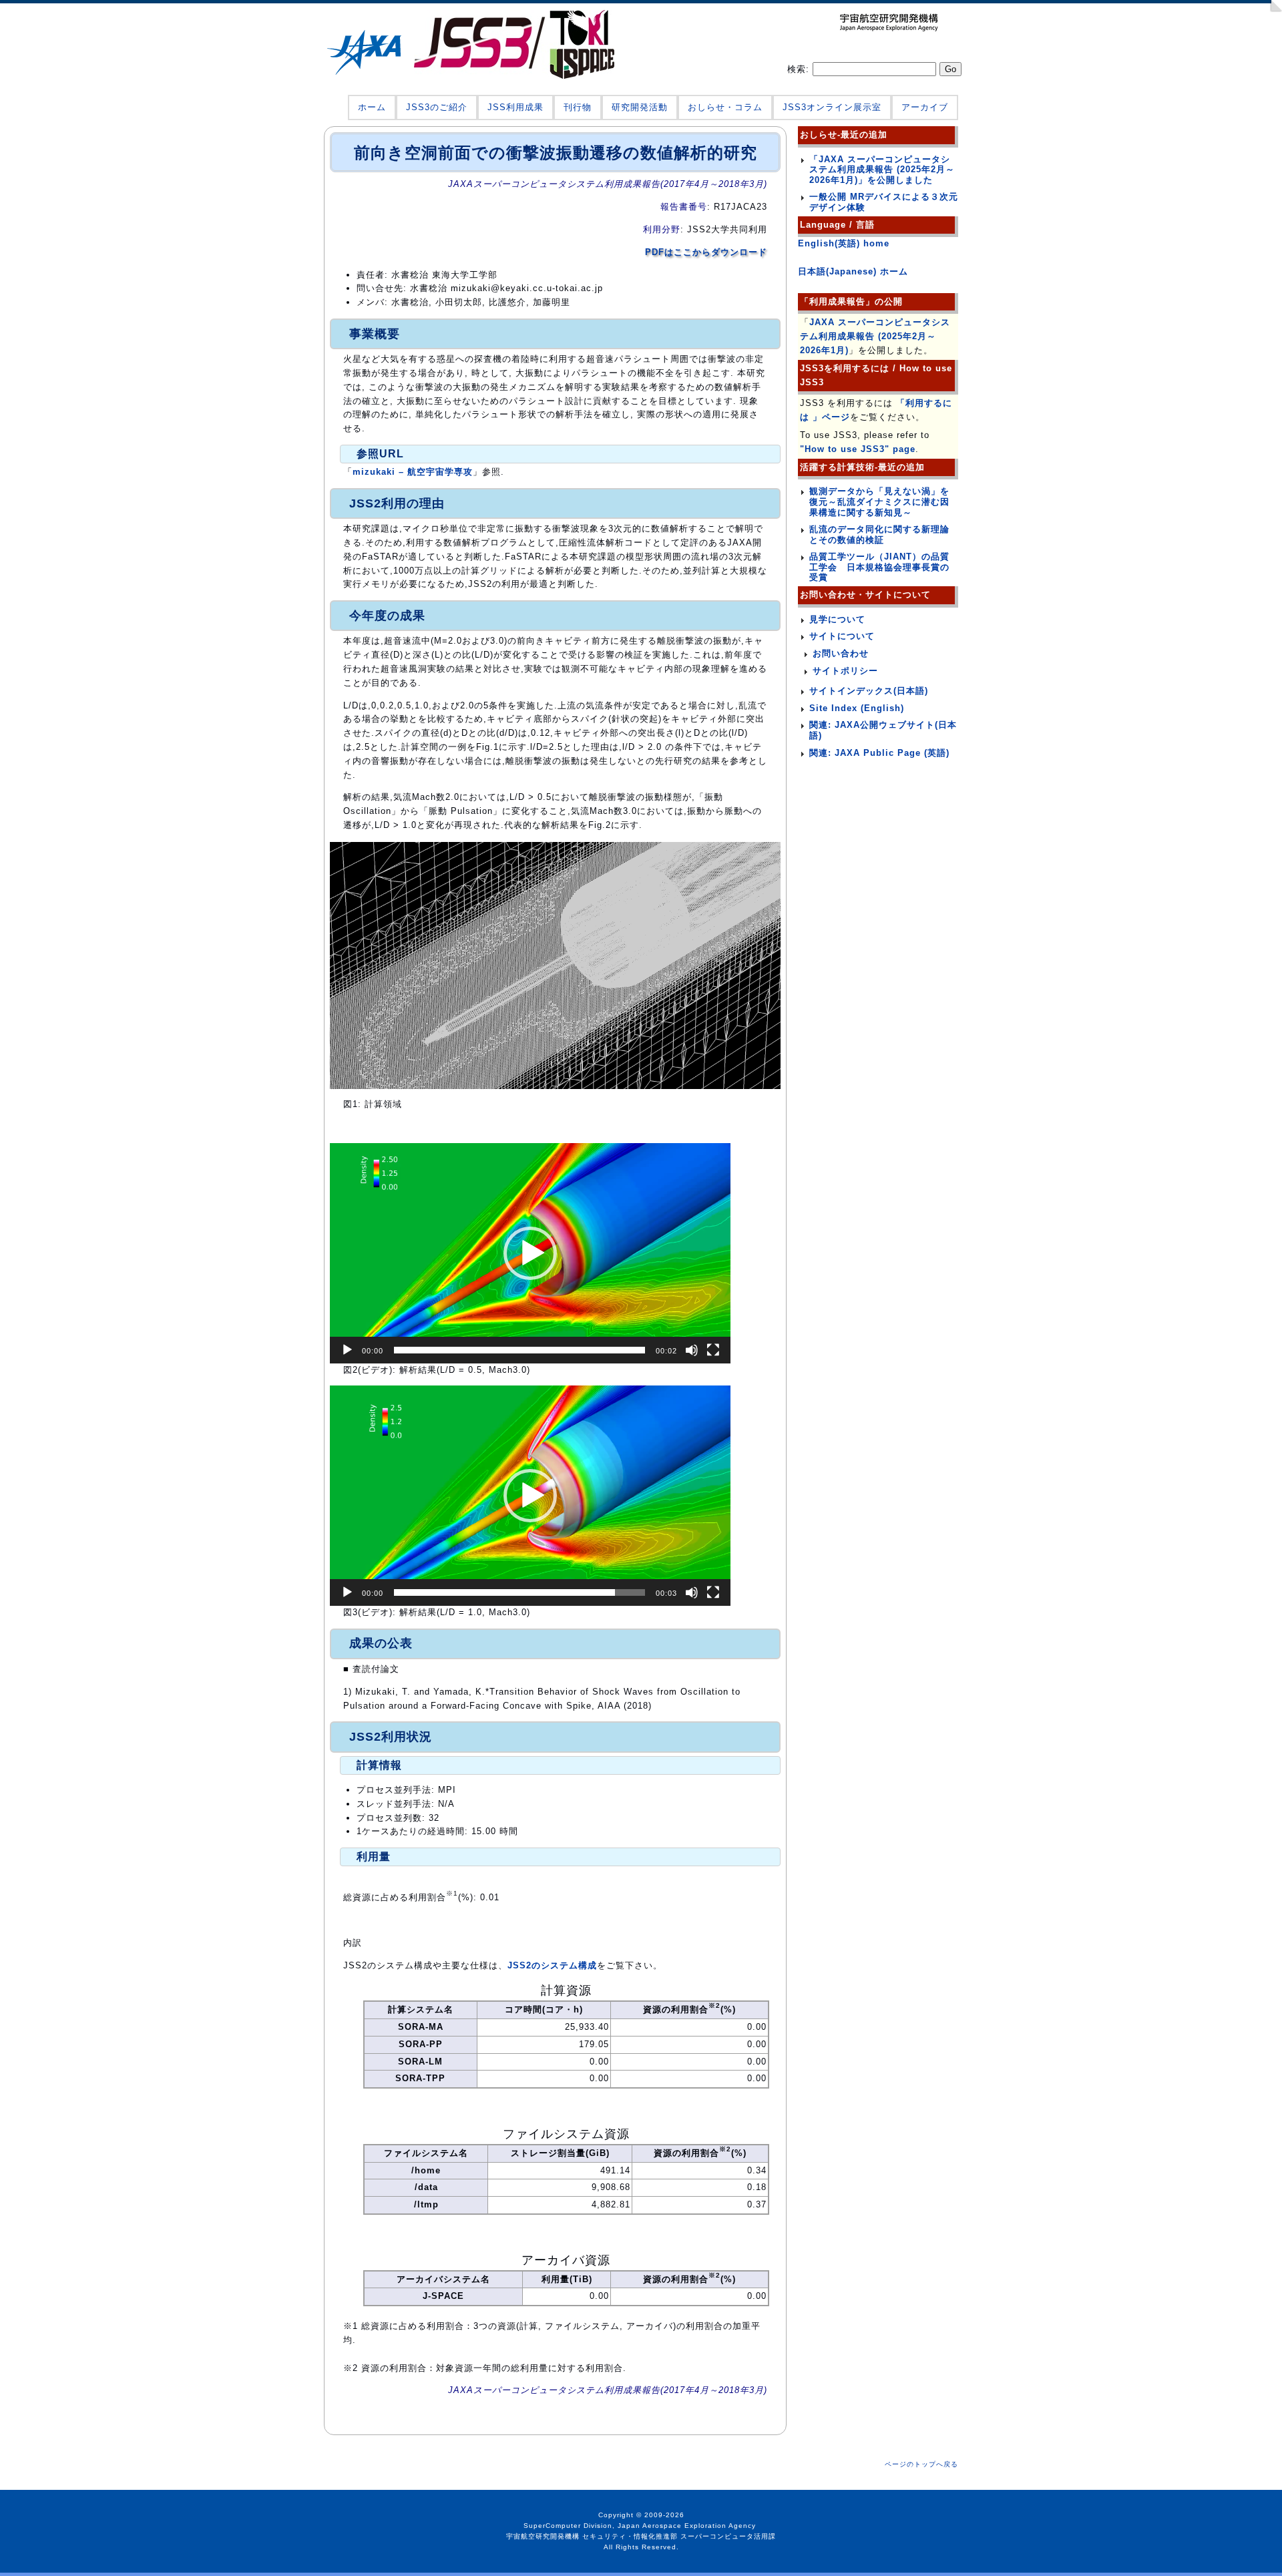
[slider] (519, 1350)
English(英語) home (844, 243)
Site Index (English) (857, 708)
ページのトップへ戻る (921, 2464)
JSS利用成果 (515, 107)
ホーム (372, 107)
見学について (837, 619)
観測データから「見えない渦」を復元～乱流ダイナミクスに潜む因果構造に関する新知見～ (879, 501)
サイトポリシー (845, 671)
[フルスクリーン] (713, 1350)
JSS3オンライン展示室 (832, 107)
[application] (530, 1253)
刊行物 (578, 107)
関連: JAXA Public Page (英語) (879, 753)
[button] (530, 1253)
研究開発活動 (640, 107)
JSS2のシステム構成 (552, 1965)
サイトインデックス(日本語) (869, 691)
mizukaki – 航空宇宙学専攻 (413, 472)
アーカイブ (925, 107)
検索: (800, 69)
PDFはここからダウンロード (706, 252)
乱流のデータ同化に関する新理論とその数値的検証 (879, 534)
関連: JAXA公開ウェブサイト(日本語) (883, 730)
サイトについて (842, 636)
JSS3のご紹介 (437, 107)
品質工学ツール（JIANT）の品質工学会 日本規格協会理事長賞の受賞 (879, 567)
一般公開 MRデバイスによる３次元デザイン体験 (884, 202)
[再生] (347, 1350)
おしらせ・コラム (725, 107)
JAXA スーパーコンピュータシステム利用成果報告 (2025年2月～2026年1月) (875, 336)
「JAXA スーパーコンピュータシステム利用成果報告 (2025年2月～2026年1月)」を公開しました (882, 170)
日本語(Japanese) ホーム (853, 271)
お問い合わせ (841, 653)
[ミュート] (692, 1350)
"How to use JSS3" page (858, 449)
